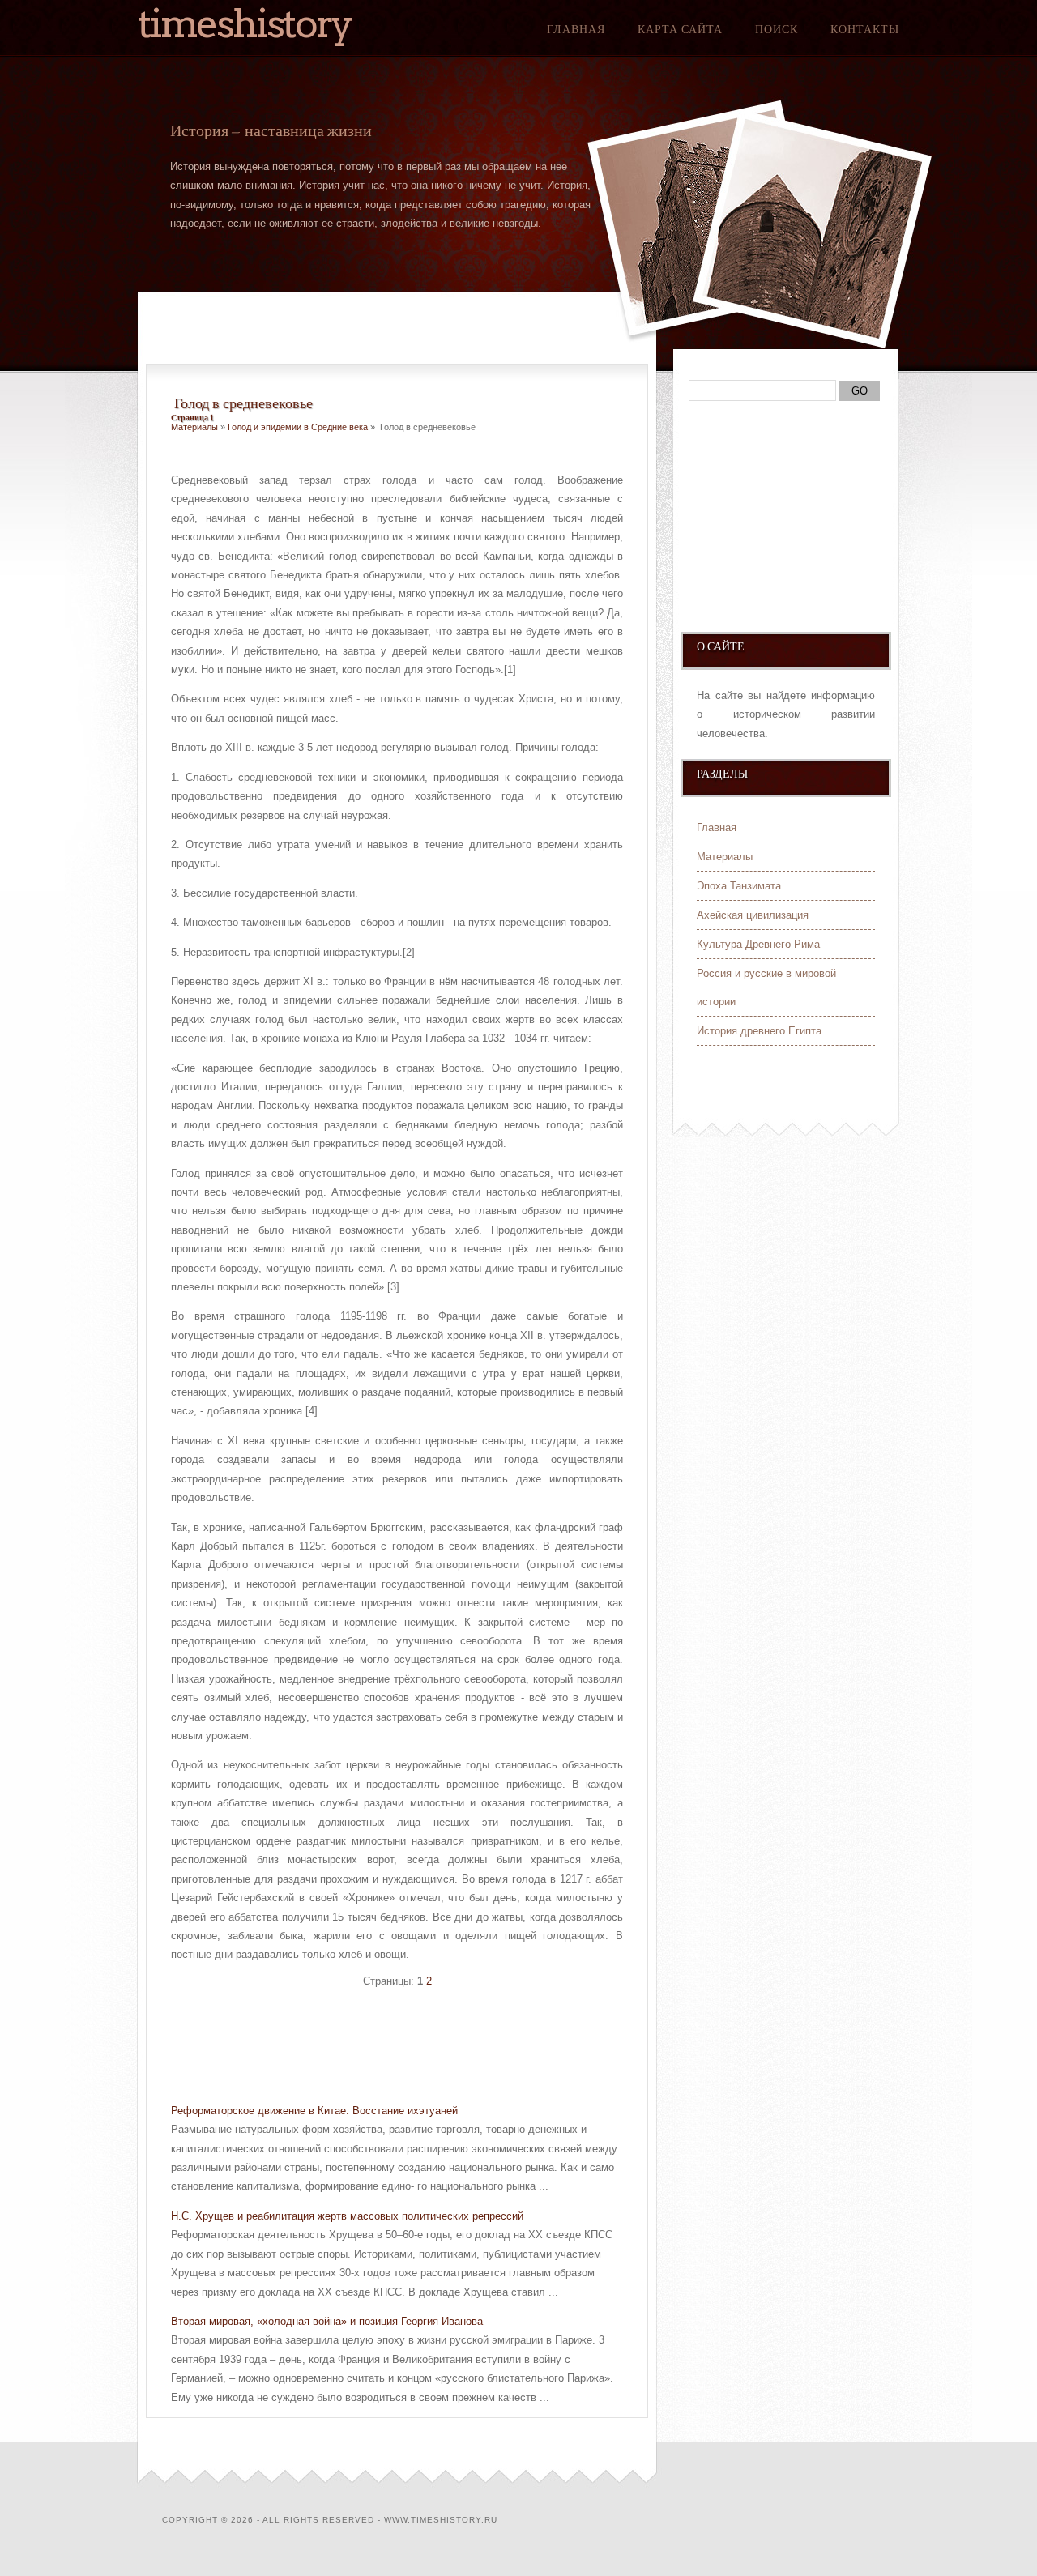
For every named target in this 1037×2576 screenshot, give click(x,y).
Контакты (865, 29)
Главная (576, 29)
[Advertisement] (361, 2048)
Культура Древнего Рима (758, 944)
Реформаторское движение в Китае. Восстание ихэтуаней (314, 2111)
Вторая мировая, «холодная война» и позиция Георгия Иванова (327, 2321)
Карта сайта (680, 29)
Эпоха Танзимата (739, 886)
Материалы (194, 427)
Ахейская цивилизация (753, 915)
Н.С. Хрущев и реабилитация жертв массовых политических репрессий (347, 2216)
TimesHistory (245, 23)
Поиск (777, 29)
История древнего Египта (759, 1031)
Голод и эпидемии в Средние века (298, 427)
